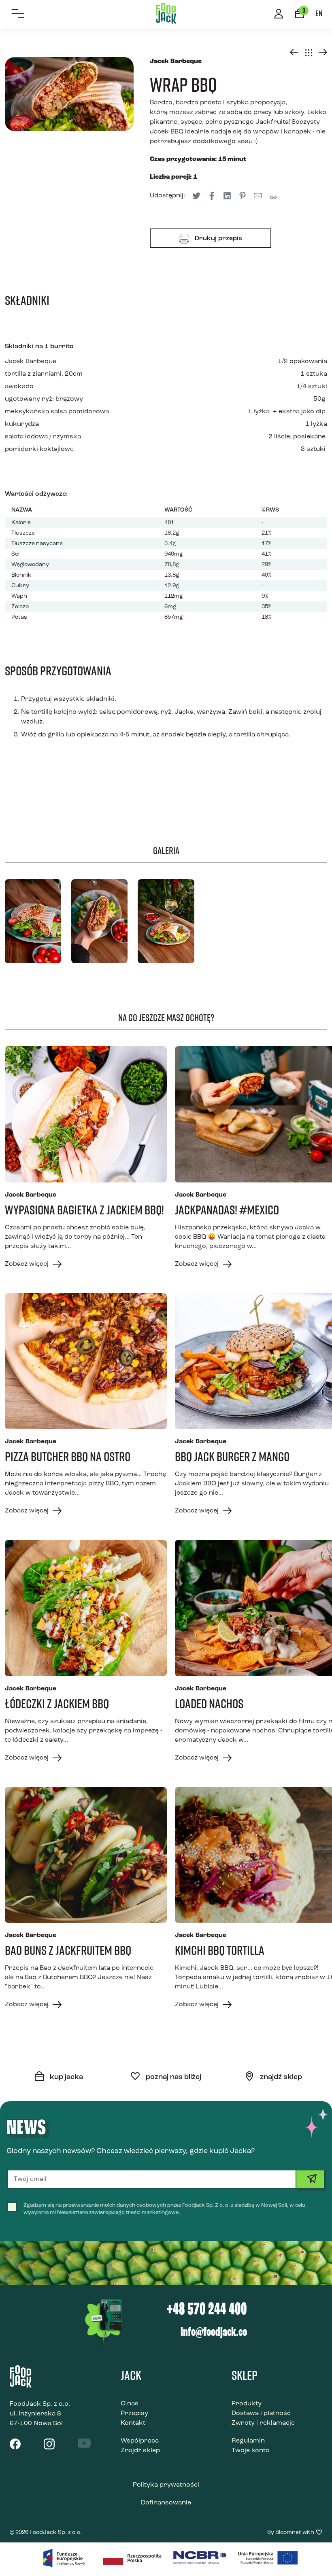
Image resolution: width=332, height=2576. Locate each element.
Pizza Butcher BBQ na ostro (68, 1456)
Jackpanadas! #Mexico (227, 1210)
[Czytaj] (86, 1114)
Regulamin (248, 2441)
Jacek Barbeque (31, 362)
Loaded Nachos (209, 1703)
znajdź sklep (280, 2077)
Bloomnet (288, 2533)
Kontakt (133, 2423)
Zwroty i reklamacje (263, 2423)
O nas (130, 2404)
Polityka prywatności (166, 2485)
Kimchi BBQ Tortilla (220, 1950)
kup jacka (66, 2077)
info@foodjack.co (214, 2333)
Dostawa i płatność (261, 2413)
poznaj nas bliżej (173, 2077)
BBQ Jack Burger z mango (232, 1456)
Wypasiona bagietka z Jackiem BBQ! (84, 1210)
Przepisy (134, 2413)
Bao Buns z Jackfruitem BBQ (68, 1950)
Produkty (247, 2404)
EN (319, 13)
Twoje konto (251, 2451)
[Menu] (18, 14)
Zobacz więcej (28, 1264)
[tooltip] (212, 196)
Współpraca (140, 2441)
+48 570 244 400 (207, 2310)
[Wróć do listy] (309, 53)
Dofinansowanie (166, 2503)
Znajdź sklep (140, 2451)
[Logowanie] (279, 15)
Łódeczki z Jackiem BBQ (57, 1703)
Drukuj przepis (218, 239)
